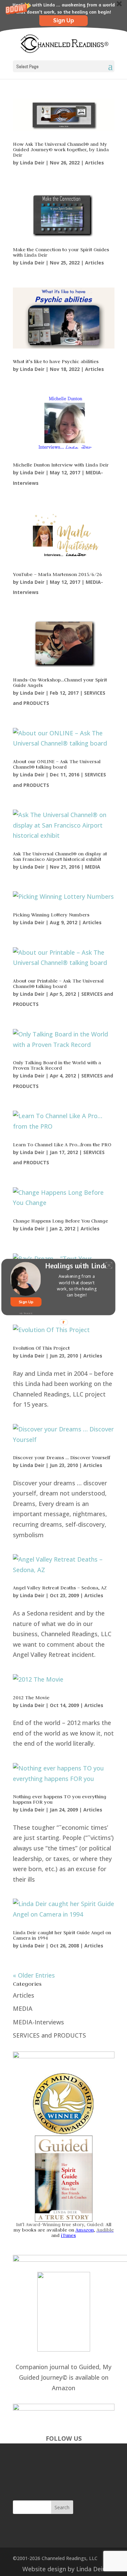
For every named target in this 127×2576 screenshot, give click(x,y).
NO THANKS (26, 1314)
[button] (77, 1286)
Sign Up (26, 1302)
